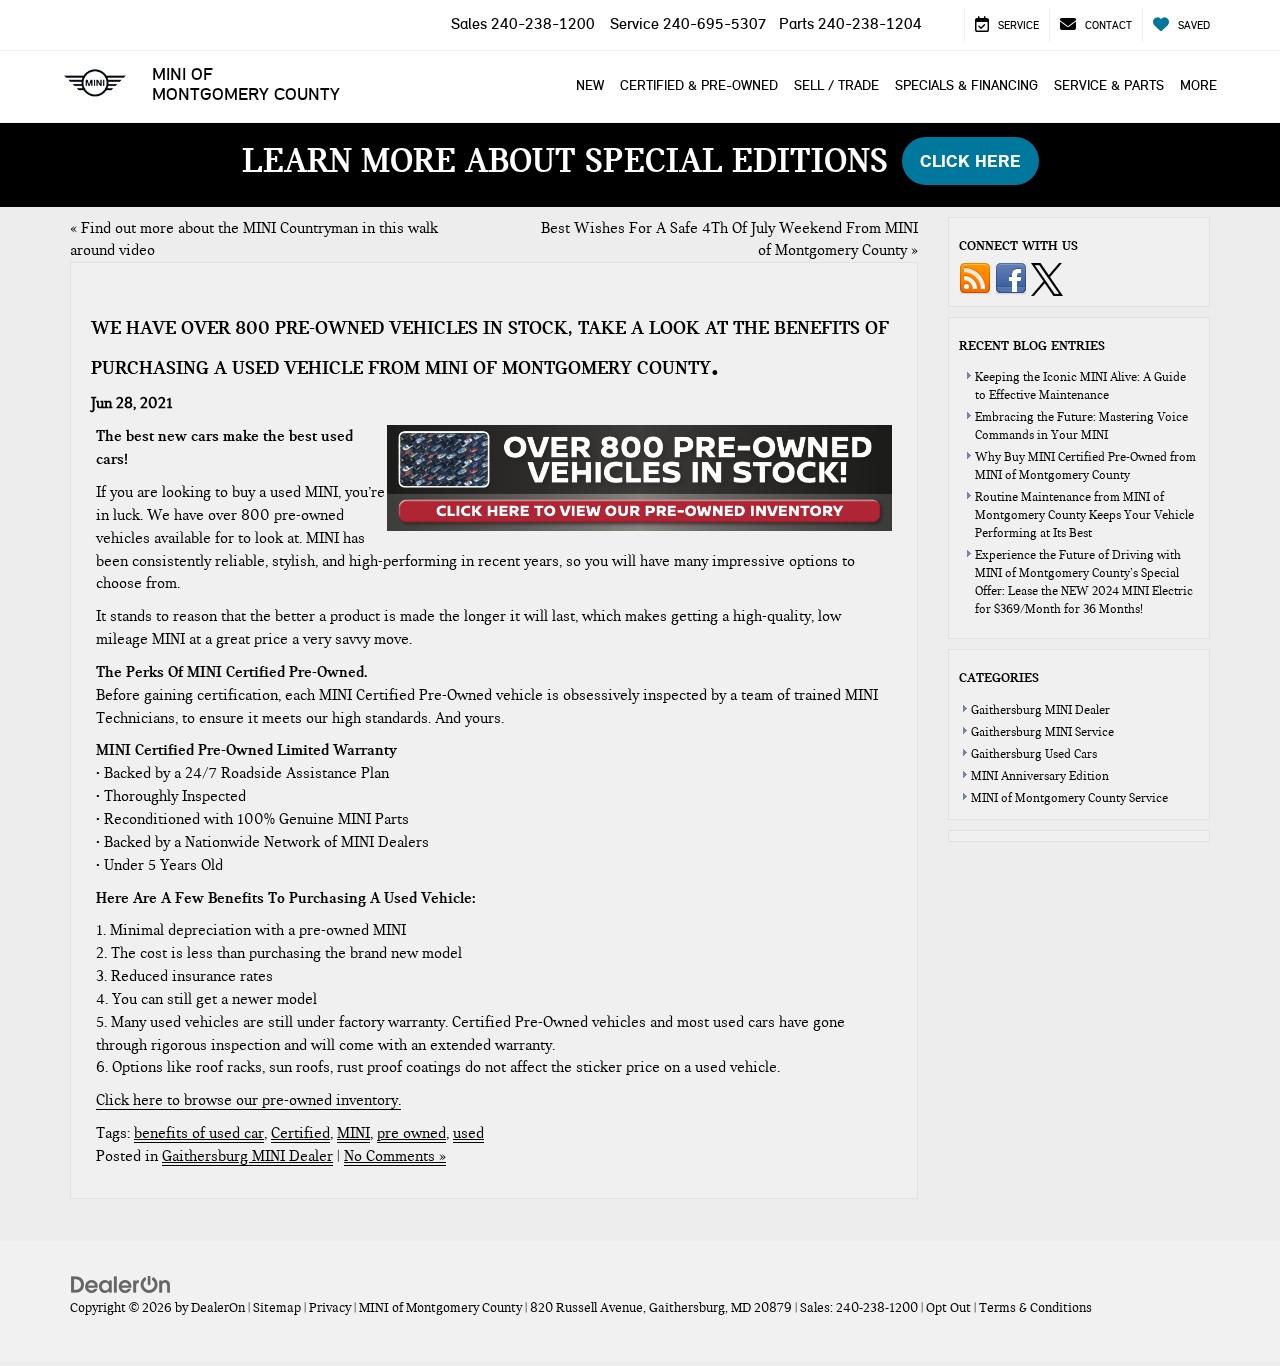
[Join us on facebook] (1011, 278)
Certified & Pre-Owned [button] (699, 85)
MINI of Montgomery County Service (1069, 798)
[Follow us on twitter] (1047, 278)
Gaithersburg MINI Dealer (247, 1156)
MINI (353, 1133)
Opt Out (948, 1308)
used (468, 1133)
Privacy (330, 1308)
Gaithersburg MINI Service (1042, 732)
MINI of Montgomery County (246, 84)
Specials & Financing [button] (966, 85)
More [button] (1198, 85)
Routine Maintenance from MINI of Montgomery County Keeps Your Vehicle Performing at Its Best (1084, 515)
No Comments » (395, 1156)
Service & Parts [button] (1109, 85)
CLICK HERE (970, 161)
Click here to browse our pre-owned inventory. (248, 1100)
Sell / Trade (836, 85)
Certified (300, 1133)
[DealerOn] (121, 1284)
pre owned (411, 1133)
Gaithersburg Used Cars (1034, 754)
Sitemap (277, 1308)
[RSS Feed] (975, 278)
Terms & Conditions (1035, 1308)
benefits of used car (199, 1133)
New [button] (590, 85)
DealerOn (218, 1308)
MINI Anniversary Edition (1040, 776)
